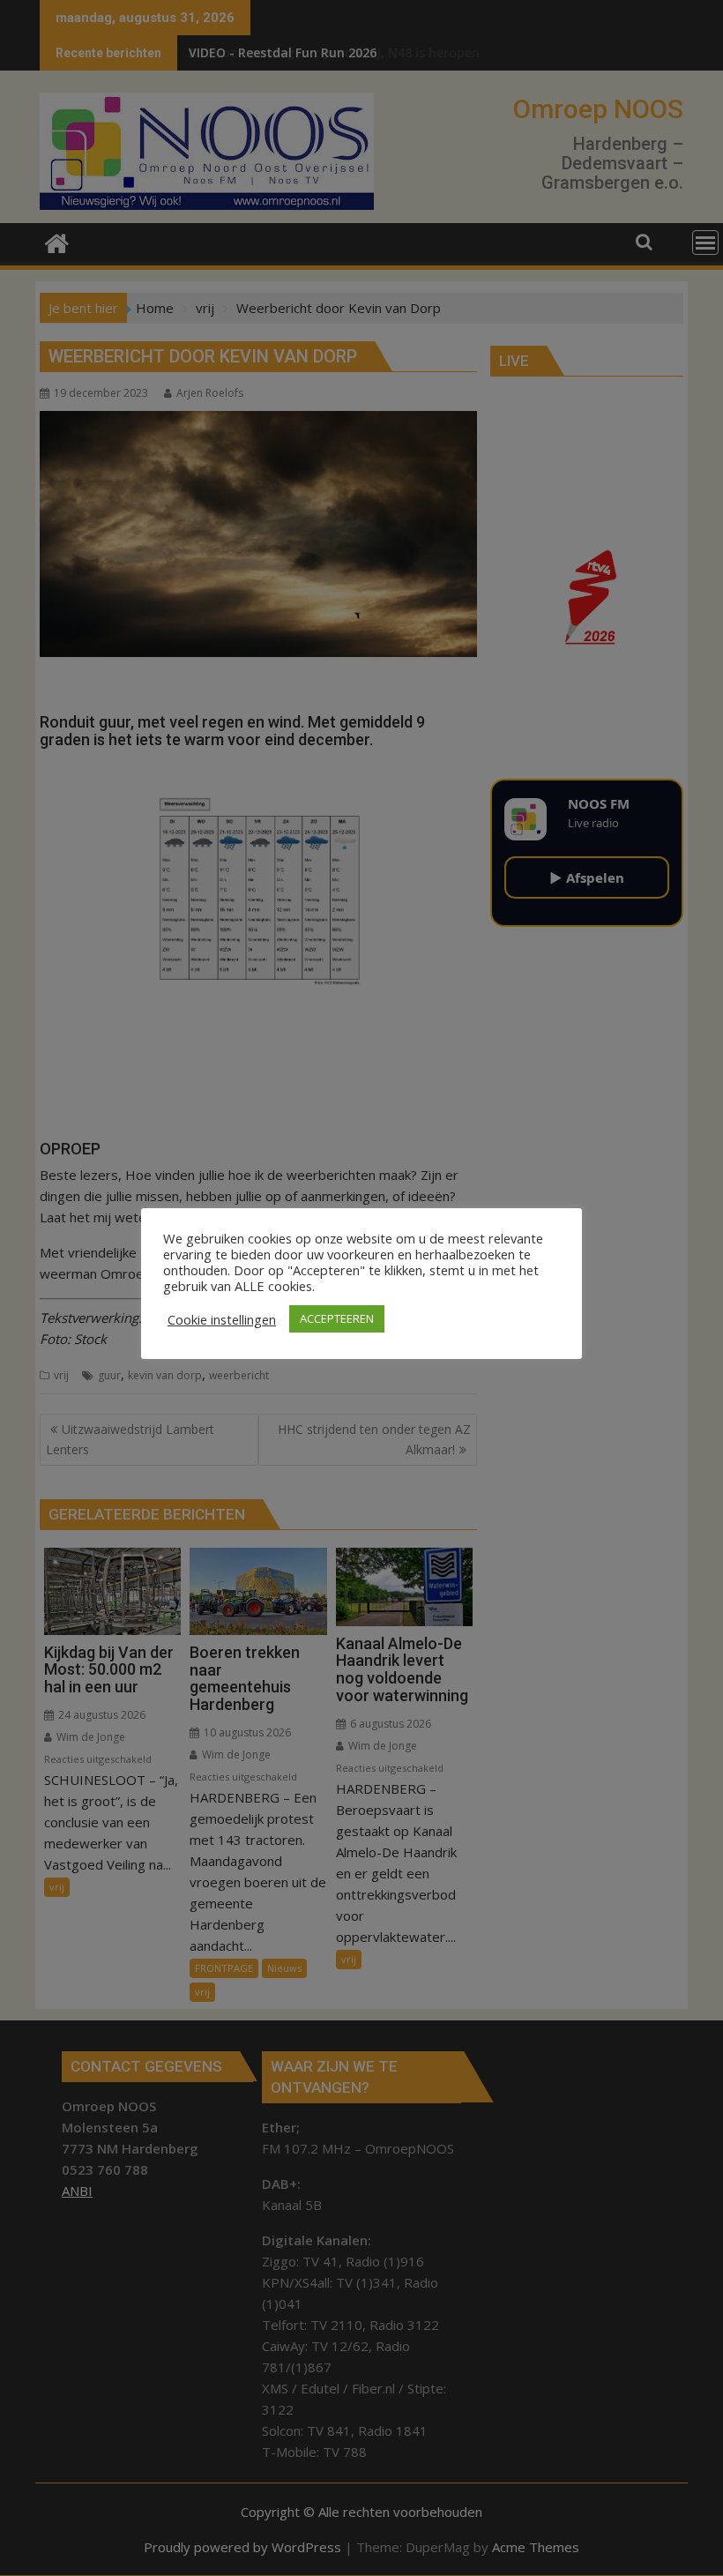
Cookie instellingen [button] (222, 1319)
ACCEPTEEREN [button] (337, 1318)
